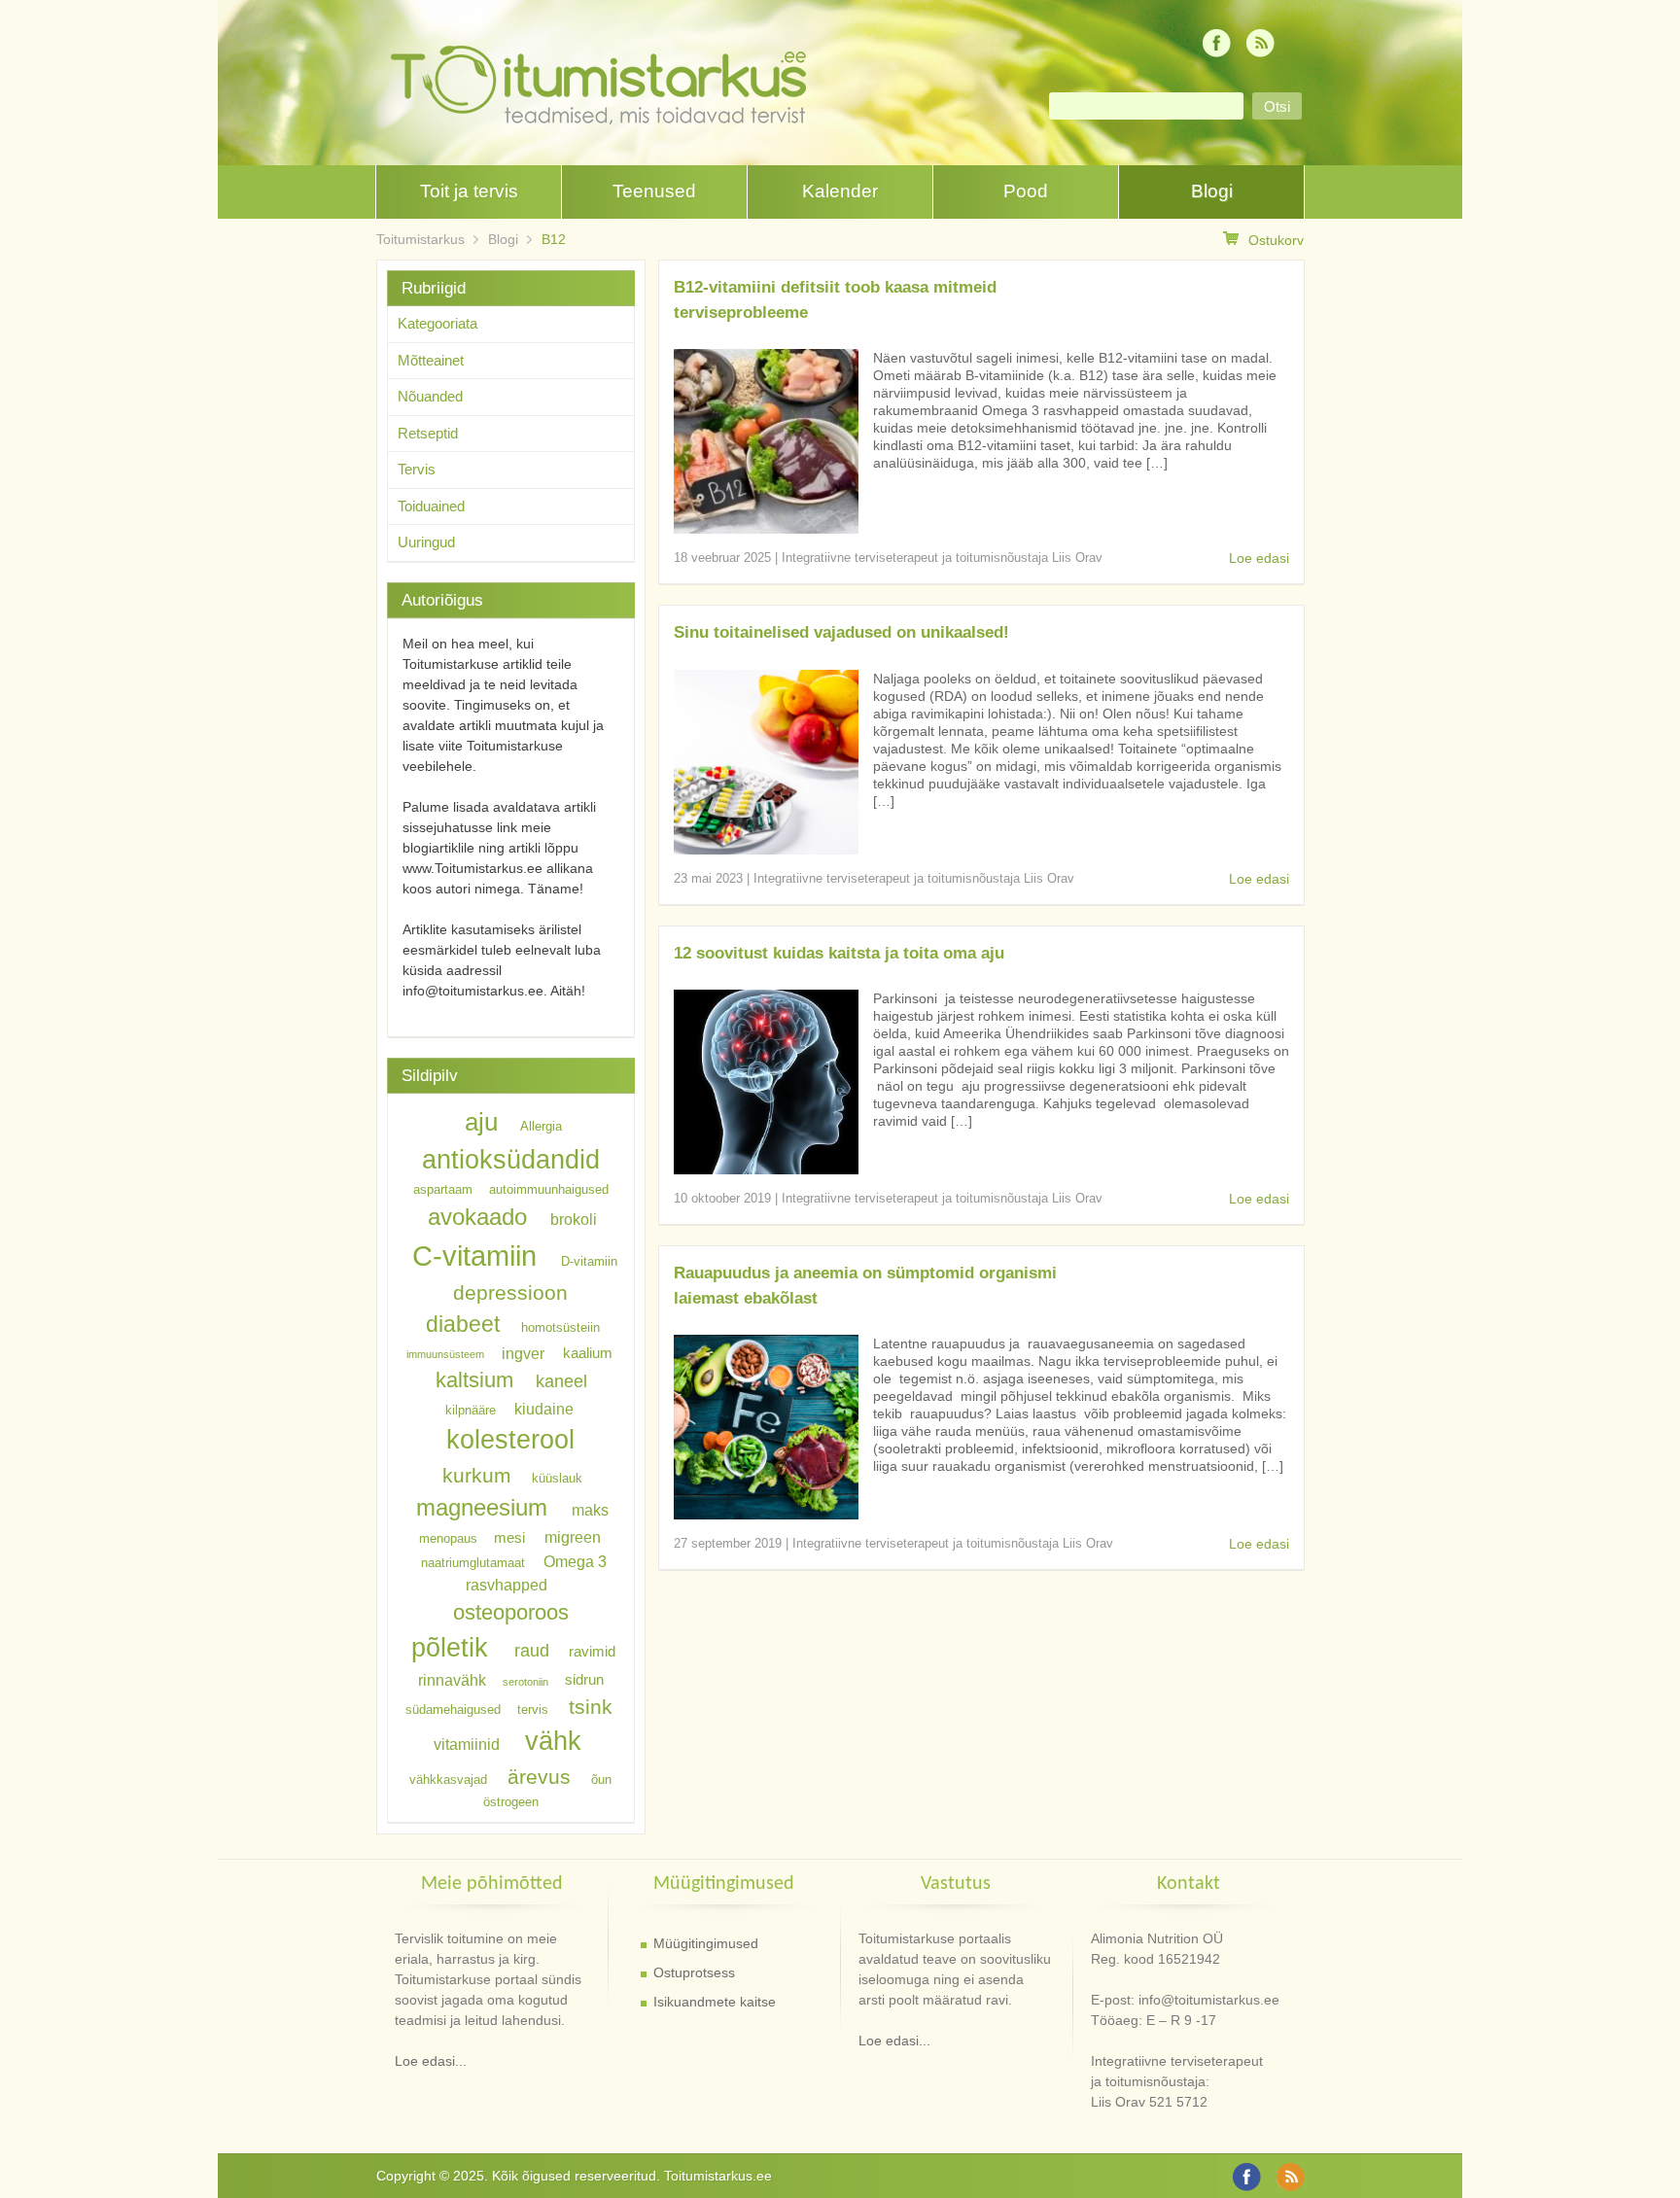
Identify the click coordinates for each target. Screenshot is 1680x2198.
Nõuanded (430, 396)
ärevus (539, 1777)
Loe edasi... (431, 2061)
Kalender (840, 191)
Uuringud (426, 542)
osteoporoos (511, 1611)
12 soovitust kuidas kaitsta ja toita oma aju (839, 953)
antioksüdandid (511, 1160)
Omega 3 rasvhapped (536, 1572)
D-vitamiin (589, 1261)
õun (601, 1779)
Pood (1026, 191)
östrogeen (511, 1802)
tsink (591, 1707)
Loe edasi (1259, 558)
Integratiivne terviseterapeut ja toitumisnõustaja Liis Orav (942, 558)
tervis (533, 1710)
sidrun (584, 1681)
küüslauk (557, 1478)
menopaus (448, 1538)
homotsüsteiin (560, 1327)
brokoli (574, 1219)
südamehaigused (453, 1710)
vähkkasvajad (448, 1779)
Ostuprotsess (694, 1972)
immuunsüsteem (445, 1354)
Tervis (417, 469)
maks (590, 1510)
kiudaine (544, 1408)
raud (532, 1651)
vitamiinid (467, 1744)
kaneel (561, 1381)
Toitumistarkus (420, 239)
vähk (553, 1741)
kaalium (588, 1353)
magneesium (482, 1507)
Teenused (654, 191)
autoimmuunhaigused (549, 1189)
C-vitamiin (474, 1256)
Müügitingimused (706, 1943)
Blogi (1212, 191)
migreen (573, 1537)
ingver (523, 1352)
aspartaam (443, 1189)
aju (481, 1122)
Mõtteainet (431, 360)
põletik (450, 1647)
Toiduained (431, 506)
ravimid (592, 1652)
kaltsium (474, 1380)
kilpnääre (471, 1409)
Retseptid (428, 433)
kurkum (477, 1475)
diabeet (463, 1324)
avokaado (477, 1217)
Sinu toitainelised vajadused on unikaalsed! (841, 632)
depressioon (510, 1292)
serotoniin (525, 1682)
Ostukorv (1276, 240)
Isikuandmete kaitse (715, 2002)
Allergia (541, 1126)
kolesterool (510, 1439)
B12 (554, 239)
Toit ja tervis (469, 191)
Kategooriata (437, 323)
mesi (509, 1538)
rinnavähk (452, 1680)
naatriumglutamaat (473, 1562)
